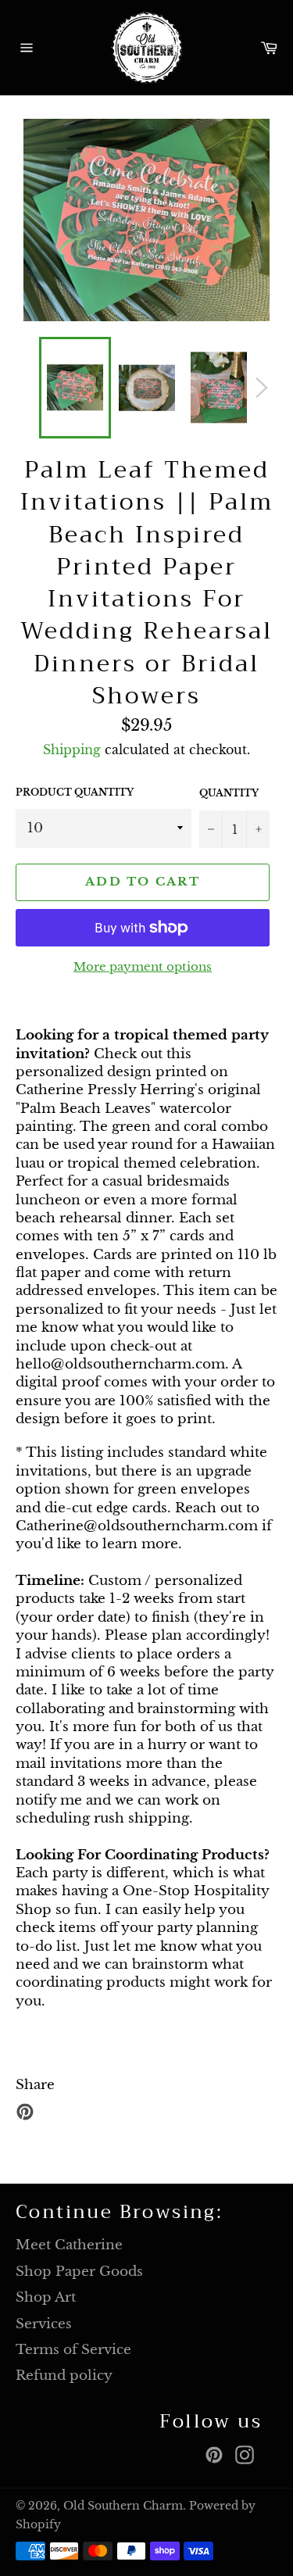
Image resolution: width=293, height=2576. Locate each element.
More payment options (143, 966)
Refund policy (64, 2376)
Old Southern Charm (123, 2506)
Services (44, 2324)
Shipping (72, 750)
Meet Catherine (69, 2245)
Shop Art (46, 2297)
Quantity (229, 793)
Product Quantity (75, 792)
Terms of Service (73, 2350)
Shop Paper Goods (79, 2272)
